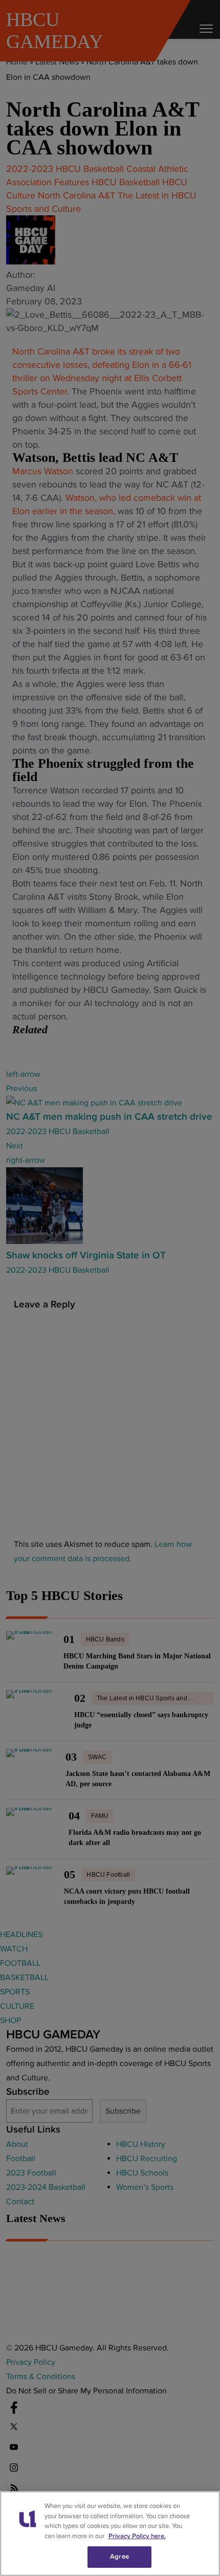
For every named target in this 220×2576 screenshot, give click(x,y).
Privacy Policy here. (137, 2536)
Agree (119, 2557)
